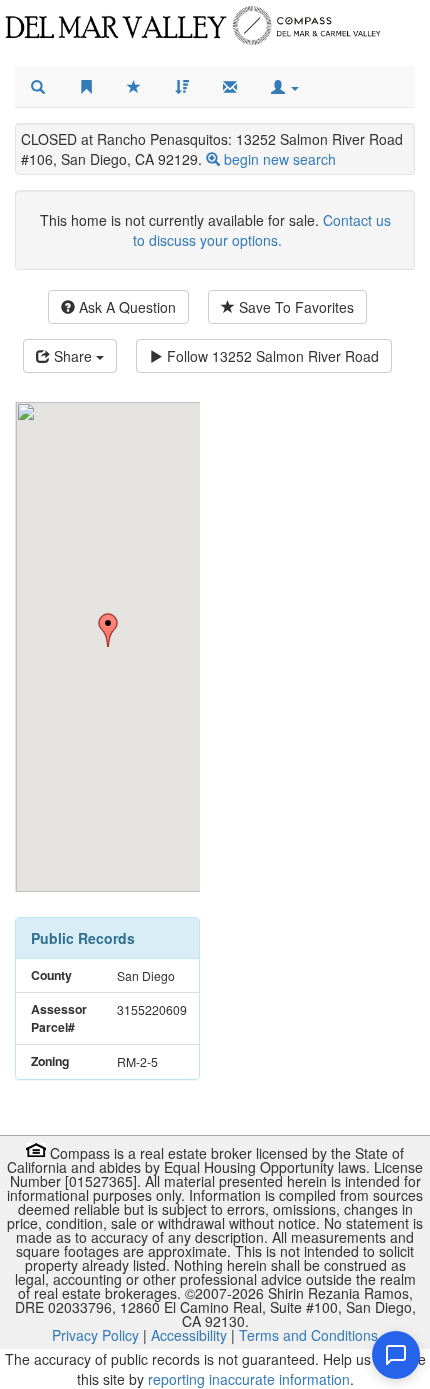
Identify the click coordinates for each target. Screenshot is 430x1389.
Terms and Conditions (308, 1335)
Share (73, 356)
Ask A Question (125, 307)
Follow (271, 356)
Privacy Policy (95, 1335)
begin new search (280, 159)
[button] (285, 87)
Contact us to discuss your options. (262, 230)
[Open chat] (396, 1355)
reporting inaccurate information (249, 1379)
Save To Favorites (294, 307)
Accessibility (189, 1335)
